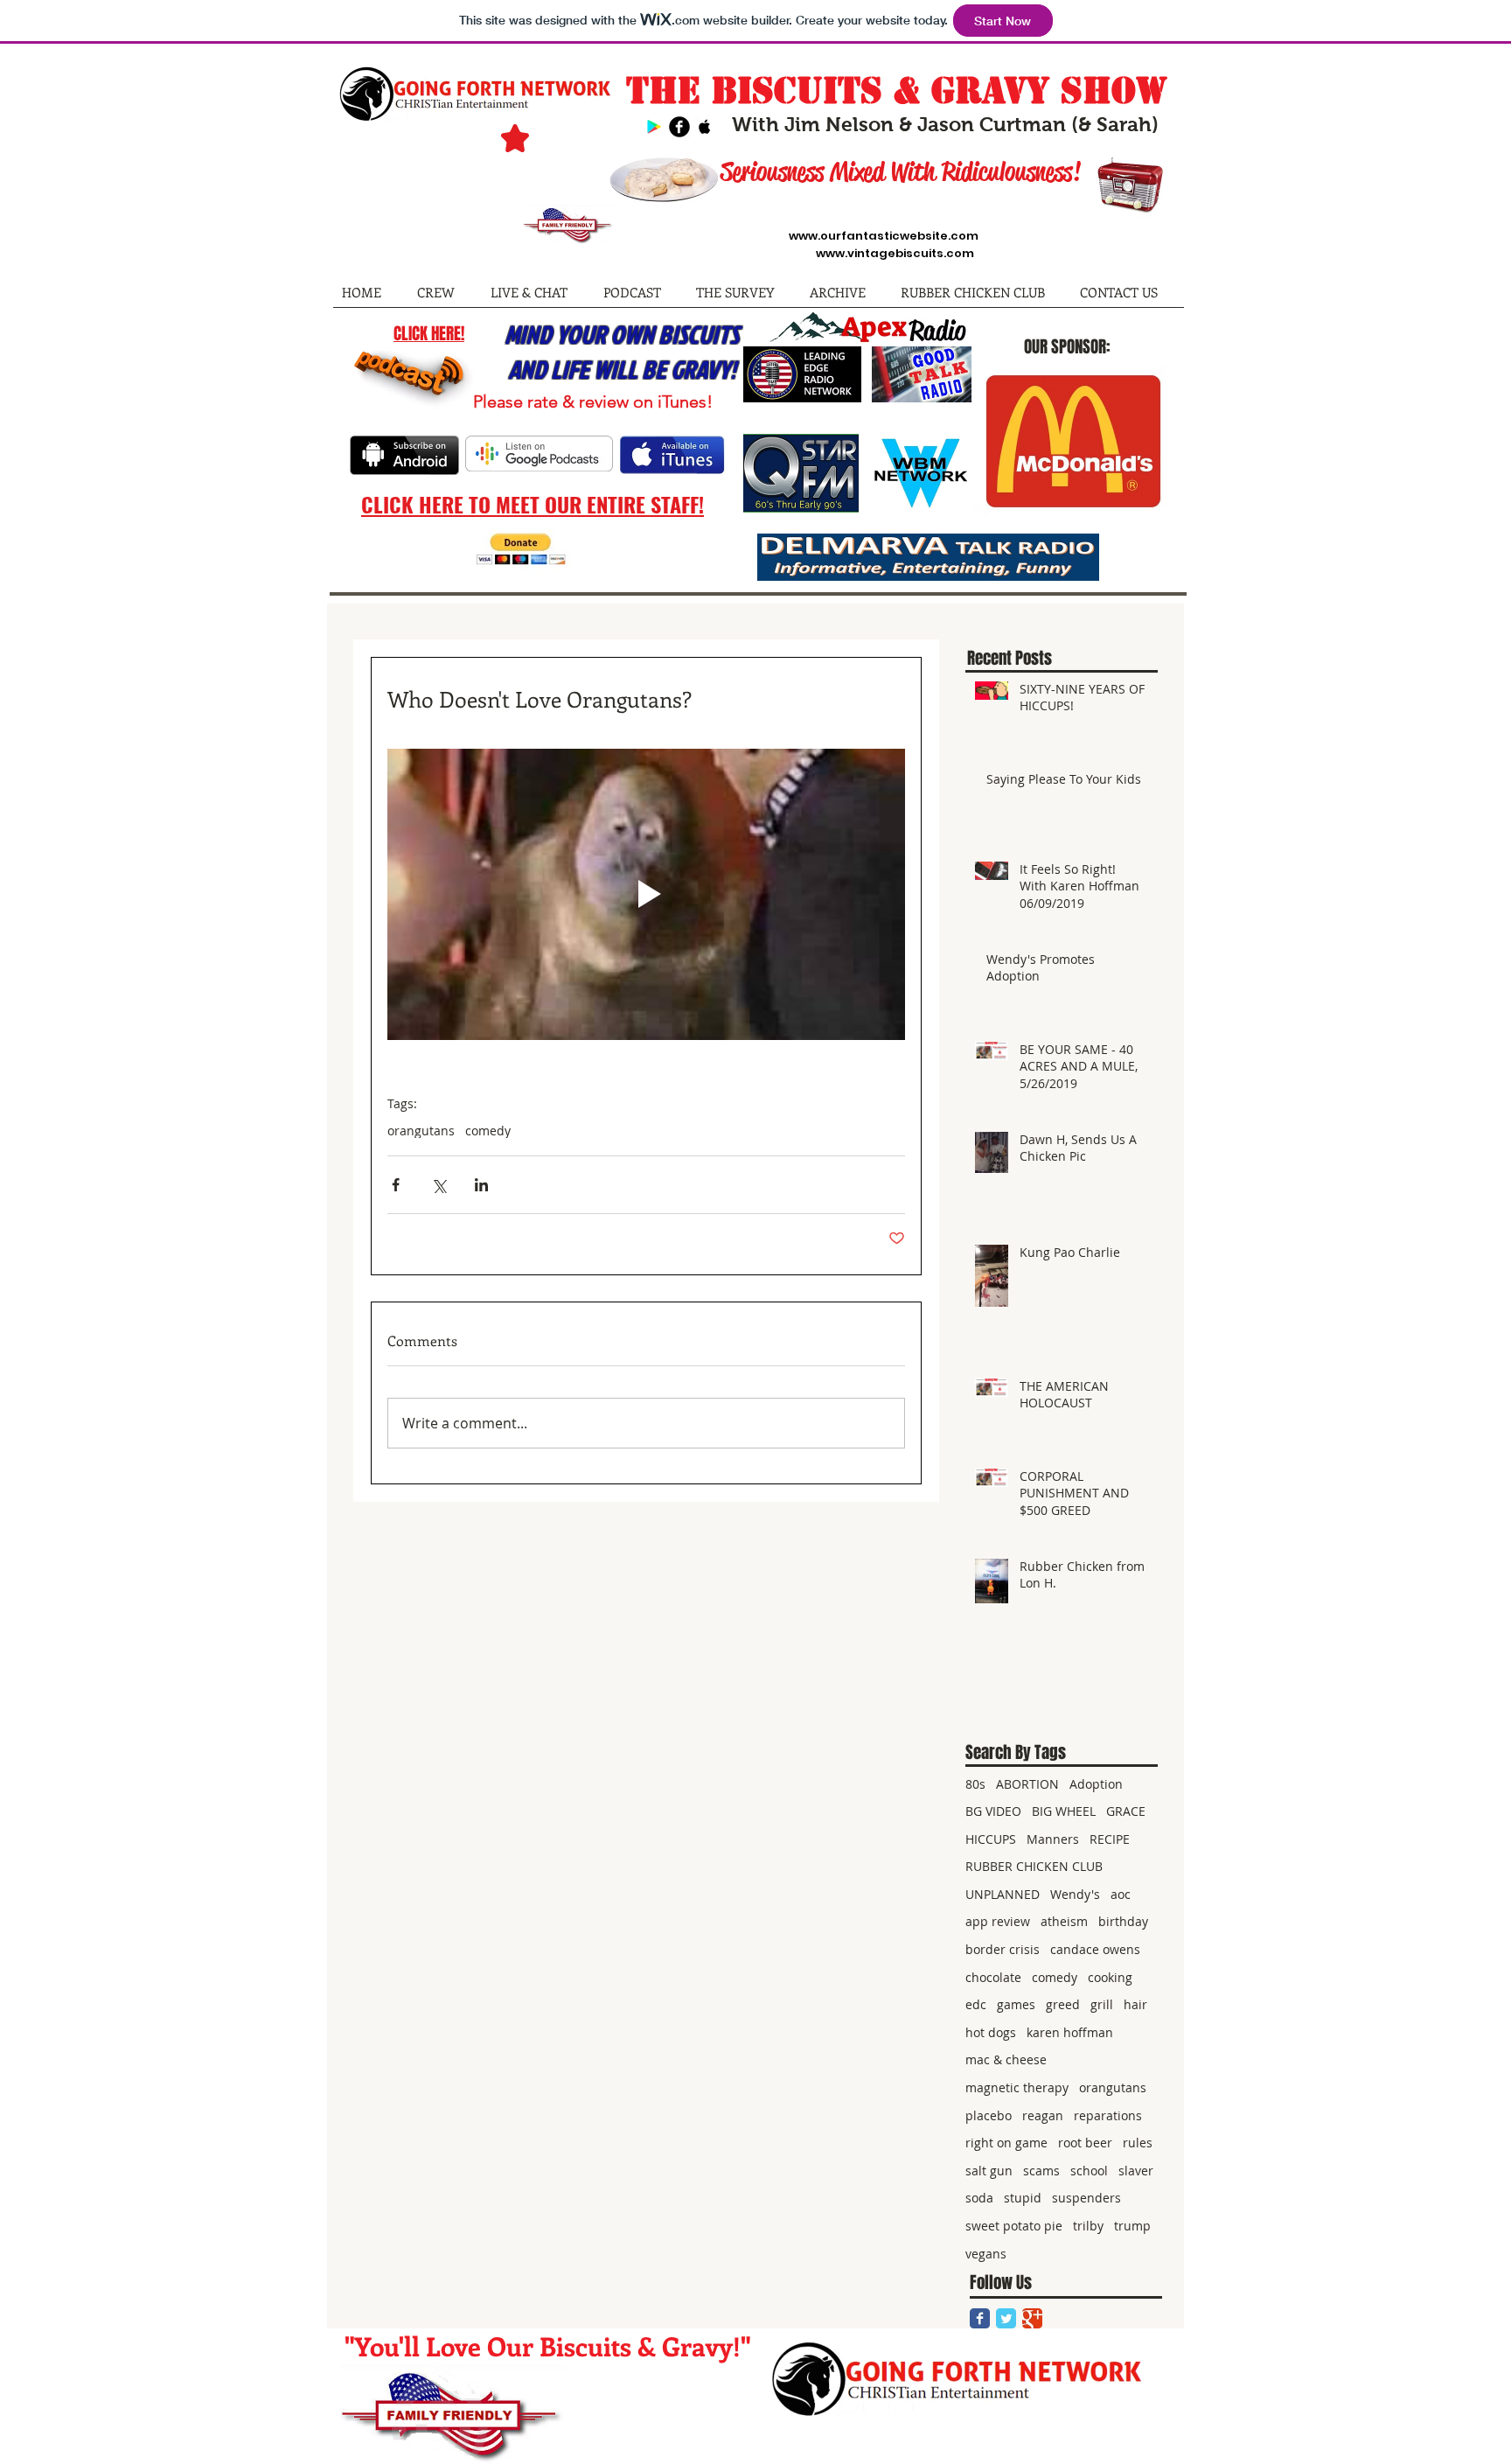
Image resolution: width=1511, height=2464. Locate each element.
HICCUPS (991, 1839)
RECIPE (1110, 1839)
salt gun (989, 2171)
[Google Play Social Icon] (654, 127)
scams (1041, 2171)
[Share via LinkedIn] (481, 1185)
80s (975, 1784)
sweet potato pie (1014, 2226)
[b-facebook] (679, 127)
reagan (1043, 2115)
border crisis (1003, 1949)
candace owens (1095, 1949)
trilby (1088, 2226)
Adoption (1096, 1784)
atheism (1064, 1921)
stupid (1023, 2198)
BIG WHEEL (1064, 1811)
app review (998, 1921)
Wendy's (1075, 1894)
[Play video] (646, 894)
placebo (989, 2115)
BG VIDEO (993, 1811)
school (1089, 2171)
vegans (986, 2254)
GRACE (1126, 1811)
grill (1102, 2004)
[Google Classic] (1032, 2318)
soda (979, 2198)
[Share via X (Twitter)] (439, 1185)
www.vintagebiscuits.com (895, 253)
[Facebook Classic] (980, 2318)
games (1016, 2004)
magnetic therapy (1017, 2087)
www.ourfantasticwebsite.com (884, 236)
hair (1135, 2004)
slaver (1136, 2171)
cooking (1110, 1977)
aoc (1121, 1894)
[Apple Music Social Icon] (705, 127)
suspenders (1086, 2198)
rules (1138, 2143)
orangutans (421, 1131)
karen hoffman (1070, 2032)
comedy (488, 1131)
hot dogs (991, 2032)
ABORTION (1027, 1784)
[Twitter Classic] (1006, 2318)
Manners (1053, 1839)
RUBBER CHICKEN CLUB (1034, 1866)
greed (1063, 2004)
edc (976, 2004)
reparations (1108, 2115)
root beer (1085, 2143)
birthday (1123, 1921)
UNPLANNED (1003, 1894)
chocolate (993, 1977)
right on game (1006, 2143)
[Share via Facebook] (396, 1185)
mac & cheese (1006, 2059)
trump (1132, 2226)
